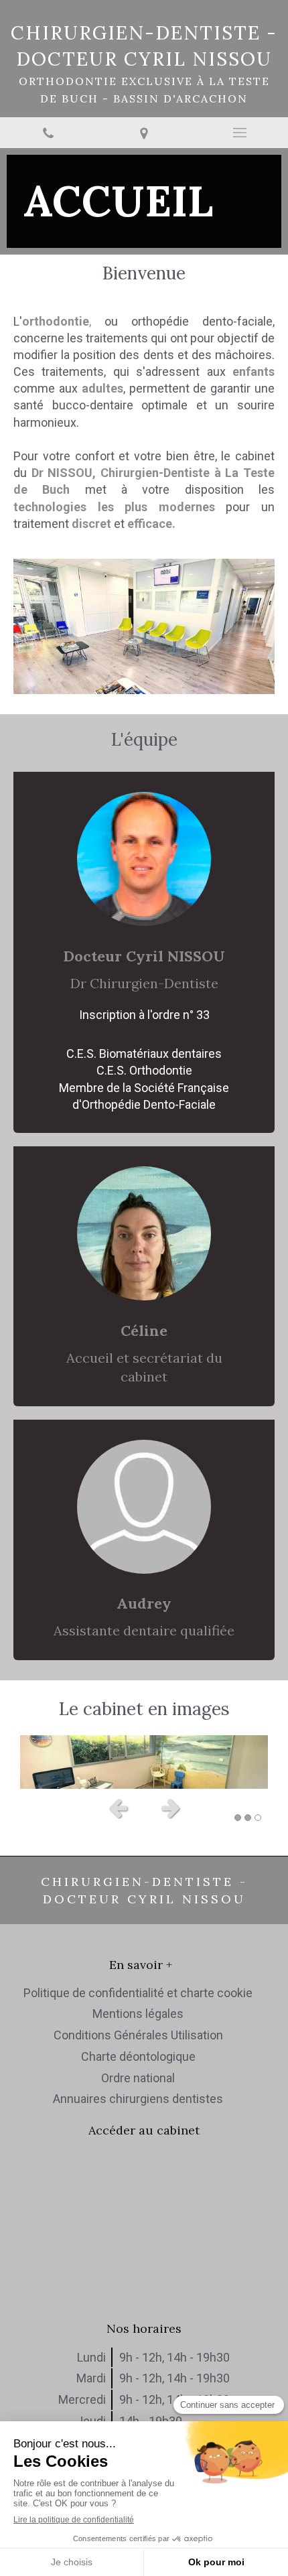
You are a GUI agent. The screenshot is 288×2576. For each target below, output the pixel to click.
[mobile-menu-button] (240, 133)
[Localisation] (144, 133)
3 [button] (258, 1818)
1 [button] (238, 1818)
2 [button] (248, 1818)
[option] (144, 1762)
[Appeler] (48, 133)
